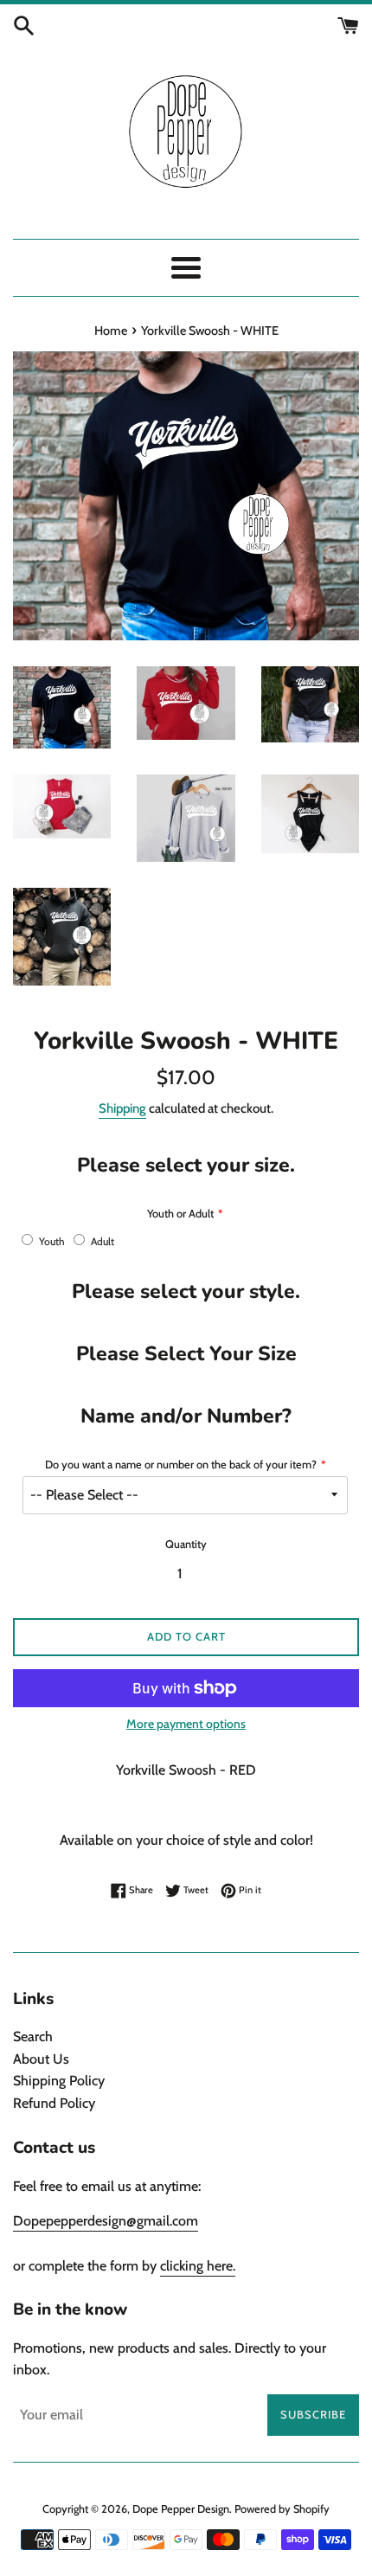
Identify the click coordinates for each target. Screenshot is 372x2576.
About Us (41, 2059)
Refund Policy (54, 2103)
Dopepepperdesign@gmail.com (106, 2221)
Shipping (122, 1108)
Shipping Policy (59, 2081)
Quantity (186, 1544)
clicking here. (198, 2266)
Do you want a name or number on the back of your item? (181, 1465)
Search (33, 2036)
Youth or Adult (180, 1214)
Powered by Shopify (282, 2509)
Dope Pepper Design (181, 2509)
